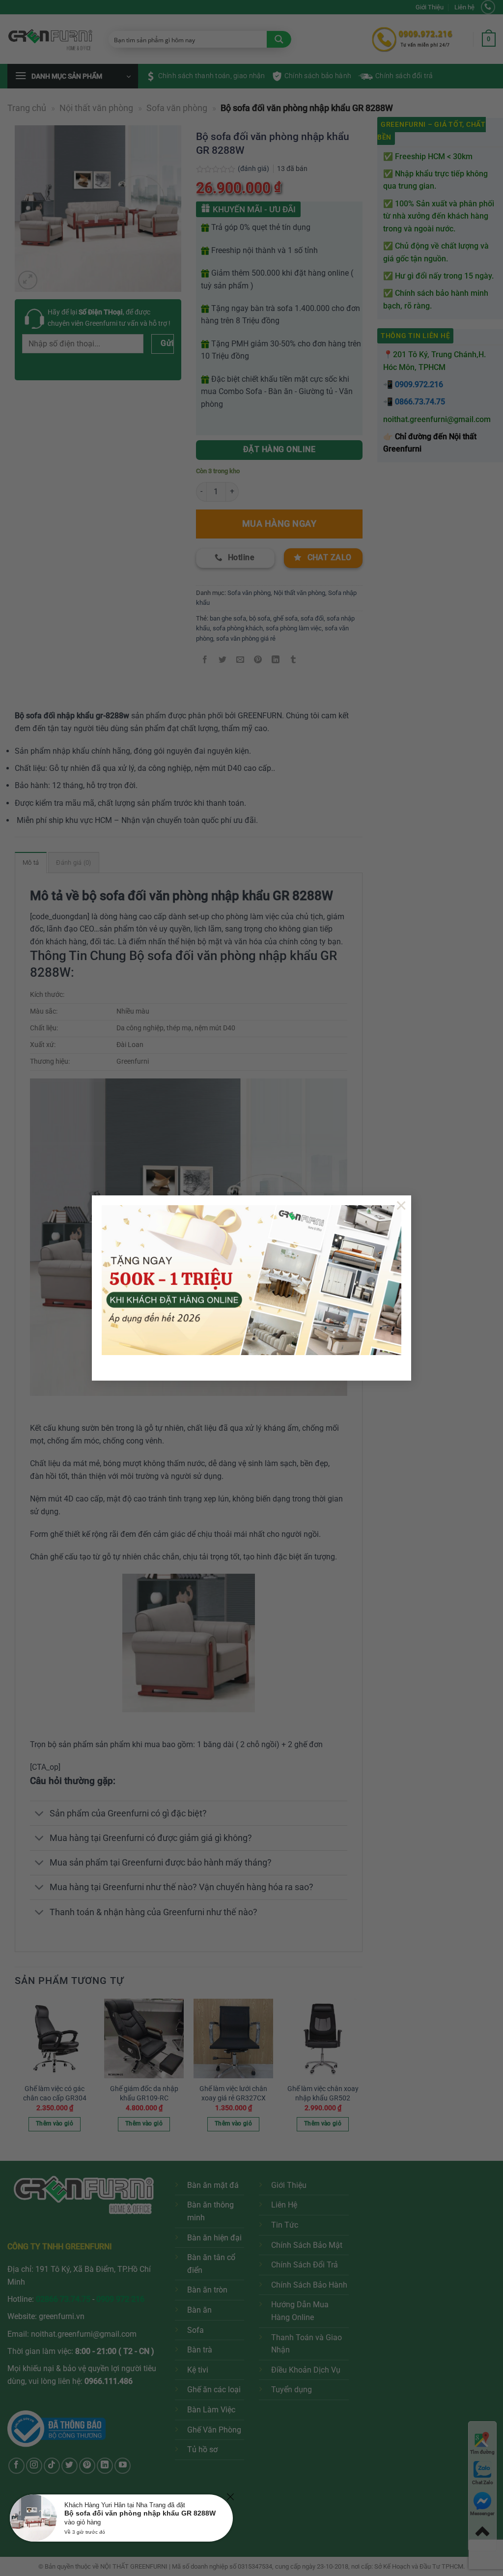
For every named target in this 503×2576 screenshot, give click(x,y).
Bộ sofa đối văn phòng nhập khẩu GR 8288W (140, 2513)
